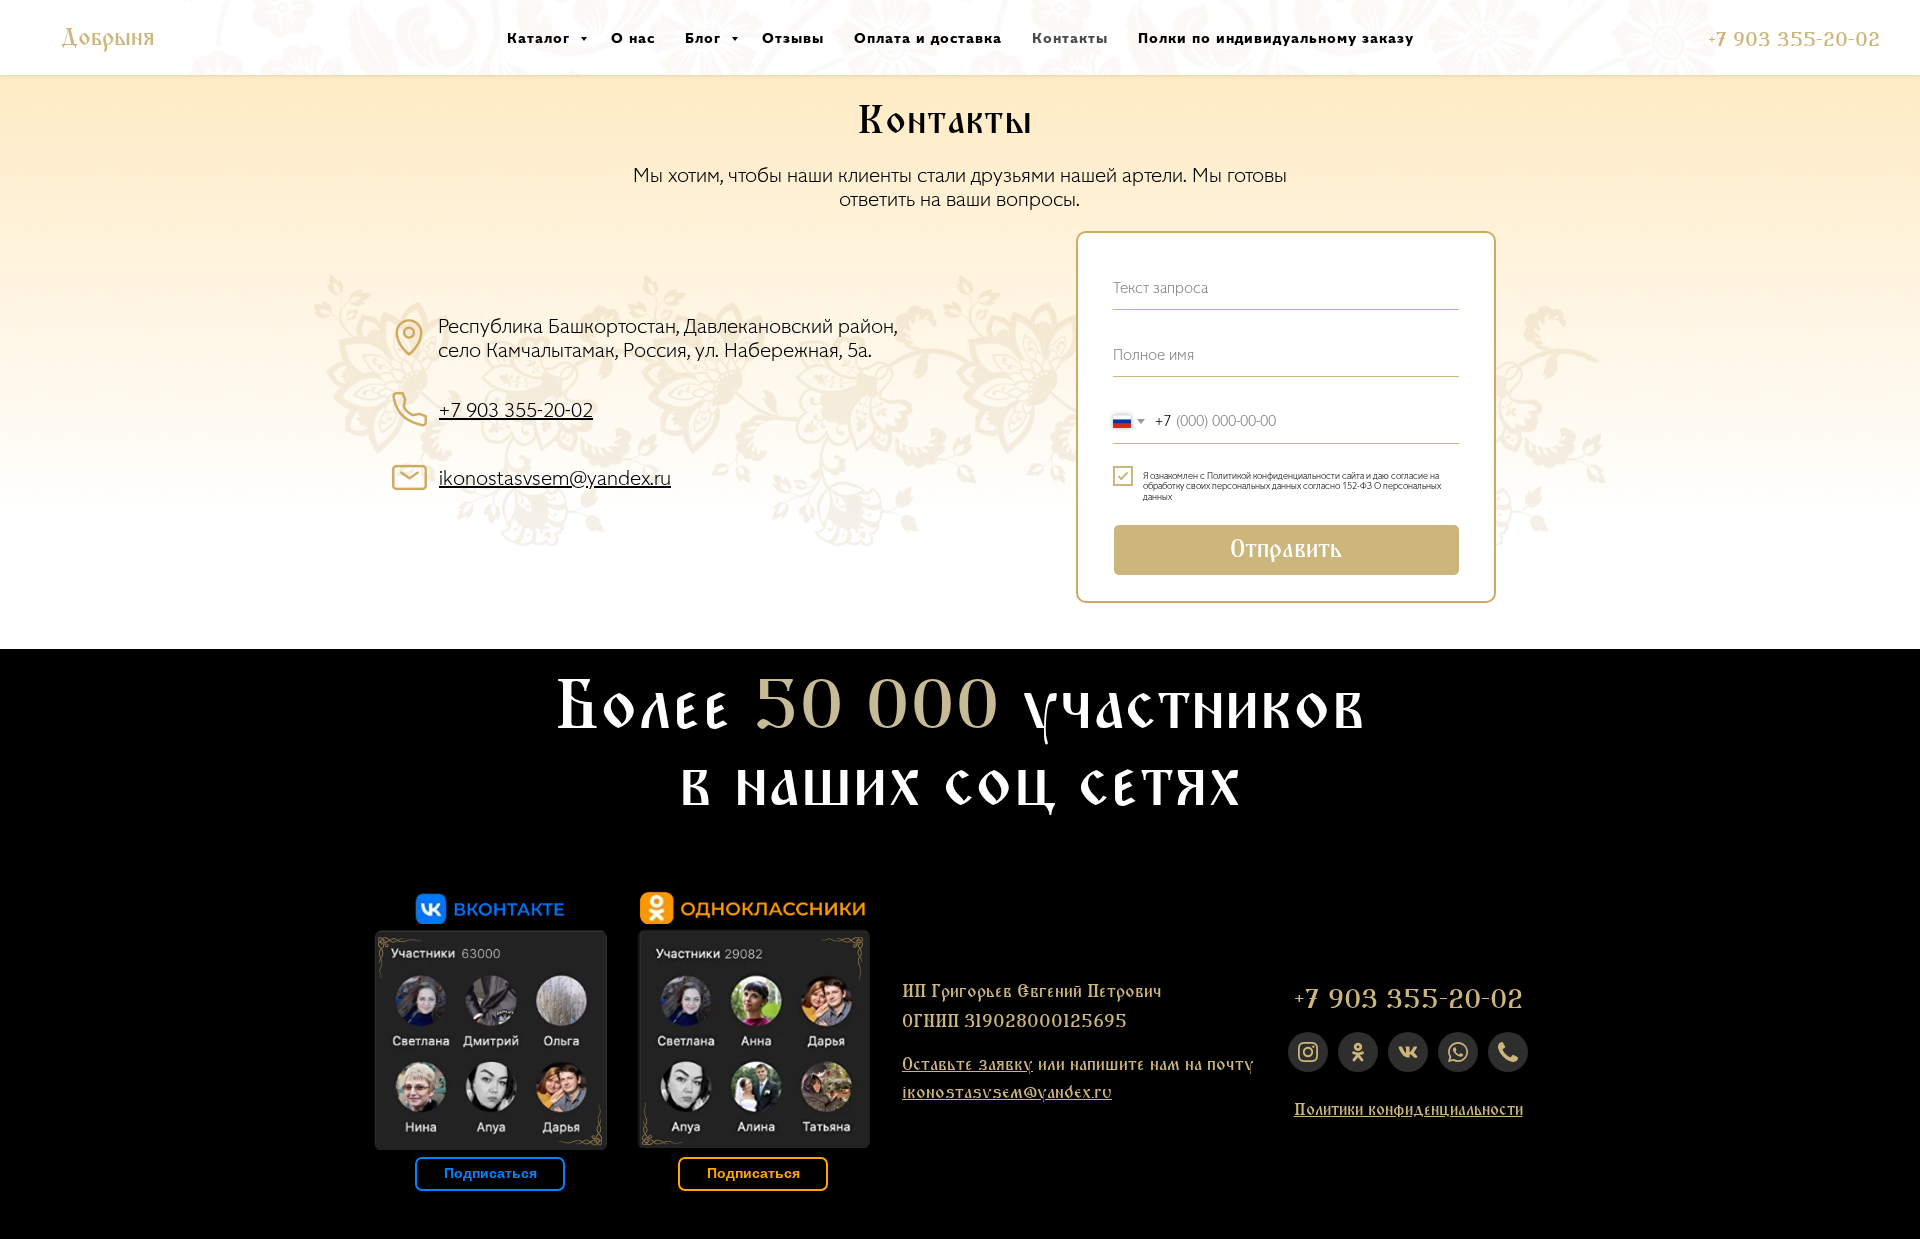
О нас (633, 37)
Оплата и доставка (928, 37)
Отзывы (793, 37)
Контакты (1070, 37)
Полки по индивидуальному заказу (1276, 37)
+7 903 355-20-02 (1794, 40)
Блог (705, 37)
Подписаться (753, 1173)
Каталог (541, 37)
